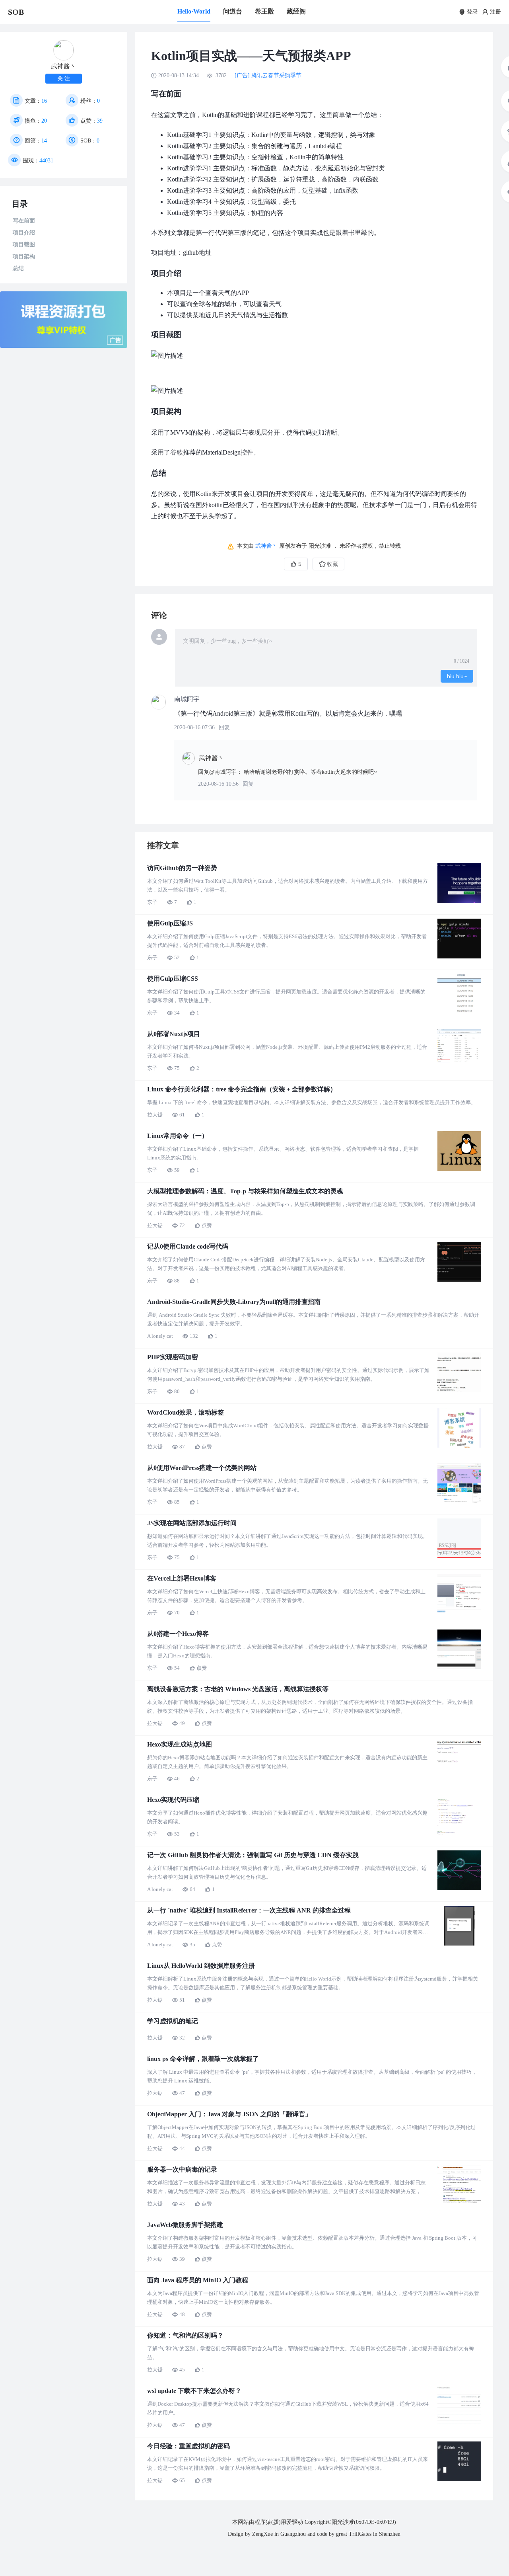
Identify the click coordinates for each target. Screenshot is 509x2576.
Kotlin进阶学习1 (189, 168)
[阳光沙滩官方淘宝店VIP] (64, 346)
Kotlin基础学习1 (189, 135)
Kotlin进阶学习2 (189, 179)
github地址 (197, 253)
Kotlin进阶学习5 (189, 213)
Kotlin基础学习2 (189, 146)
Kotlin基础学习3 (189, 157)
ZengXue (262, 2534)
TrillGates (360, 2534)
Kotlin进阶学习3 (189, 190)
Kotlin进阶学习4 (189, 202)
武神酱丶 (266, 546)
